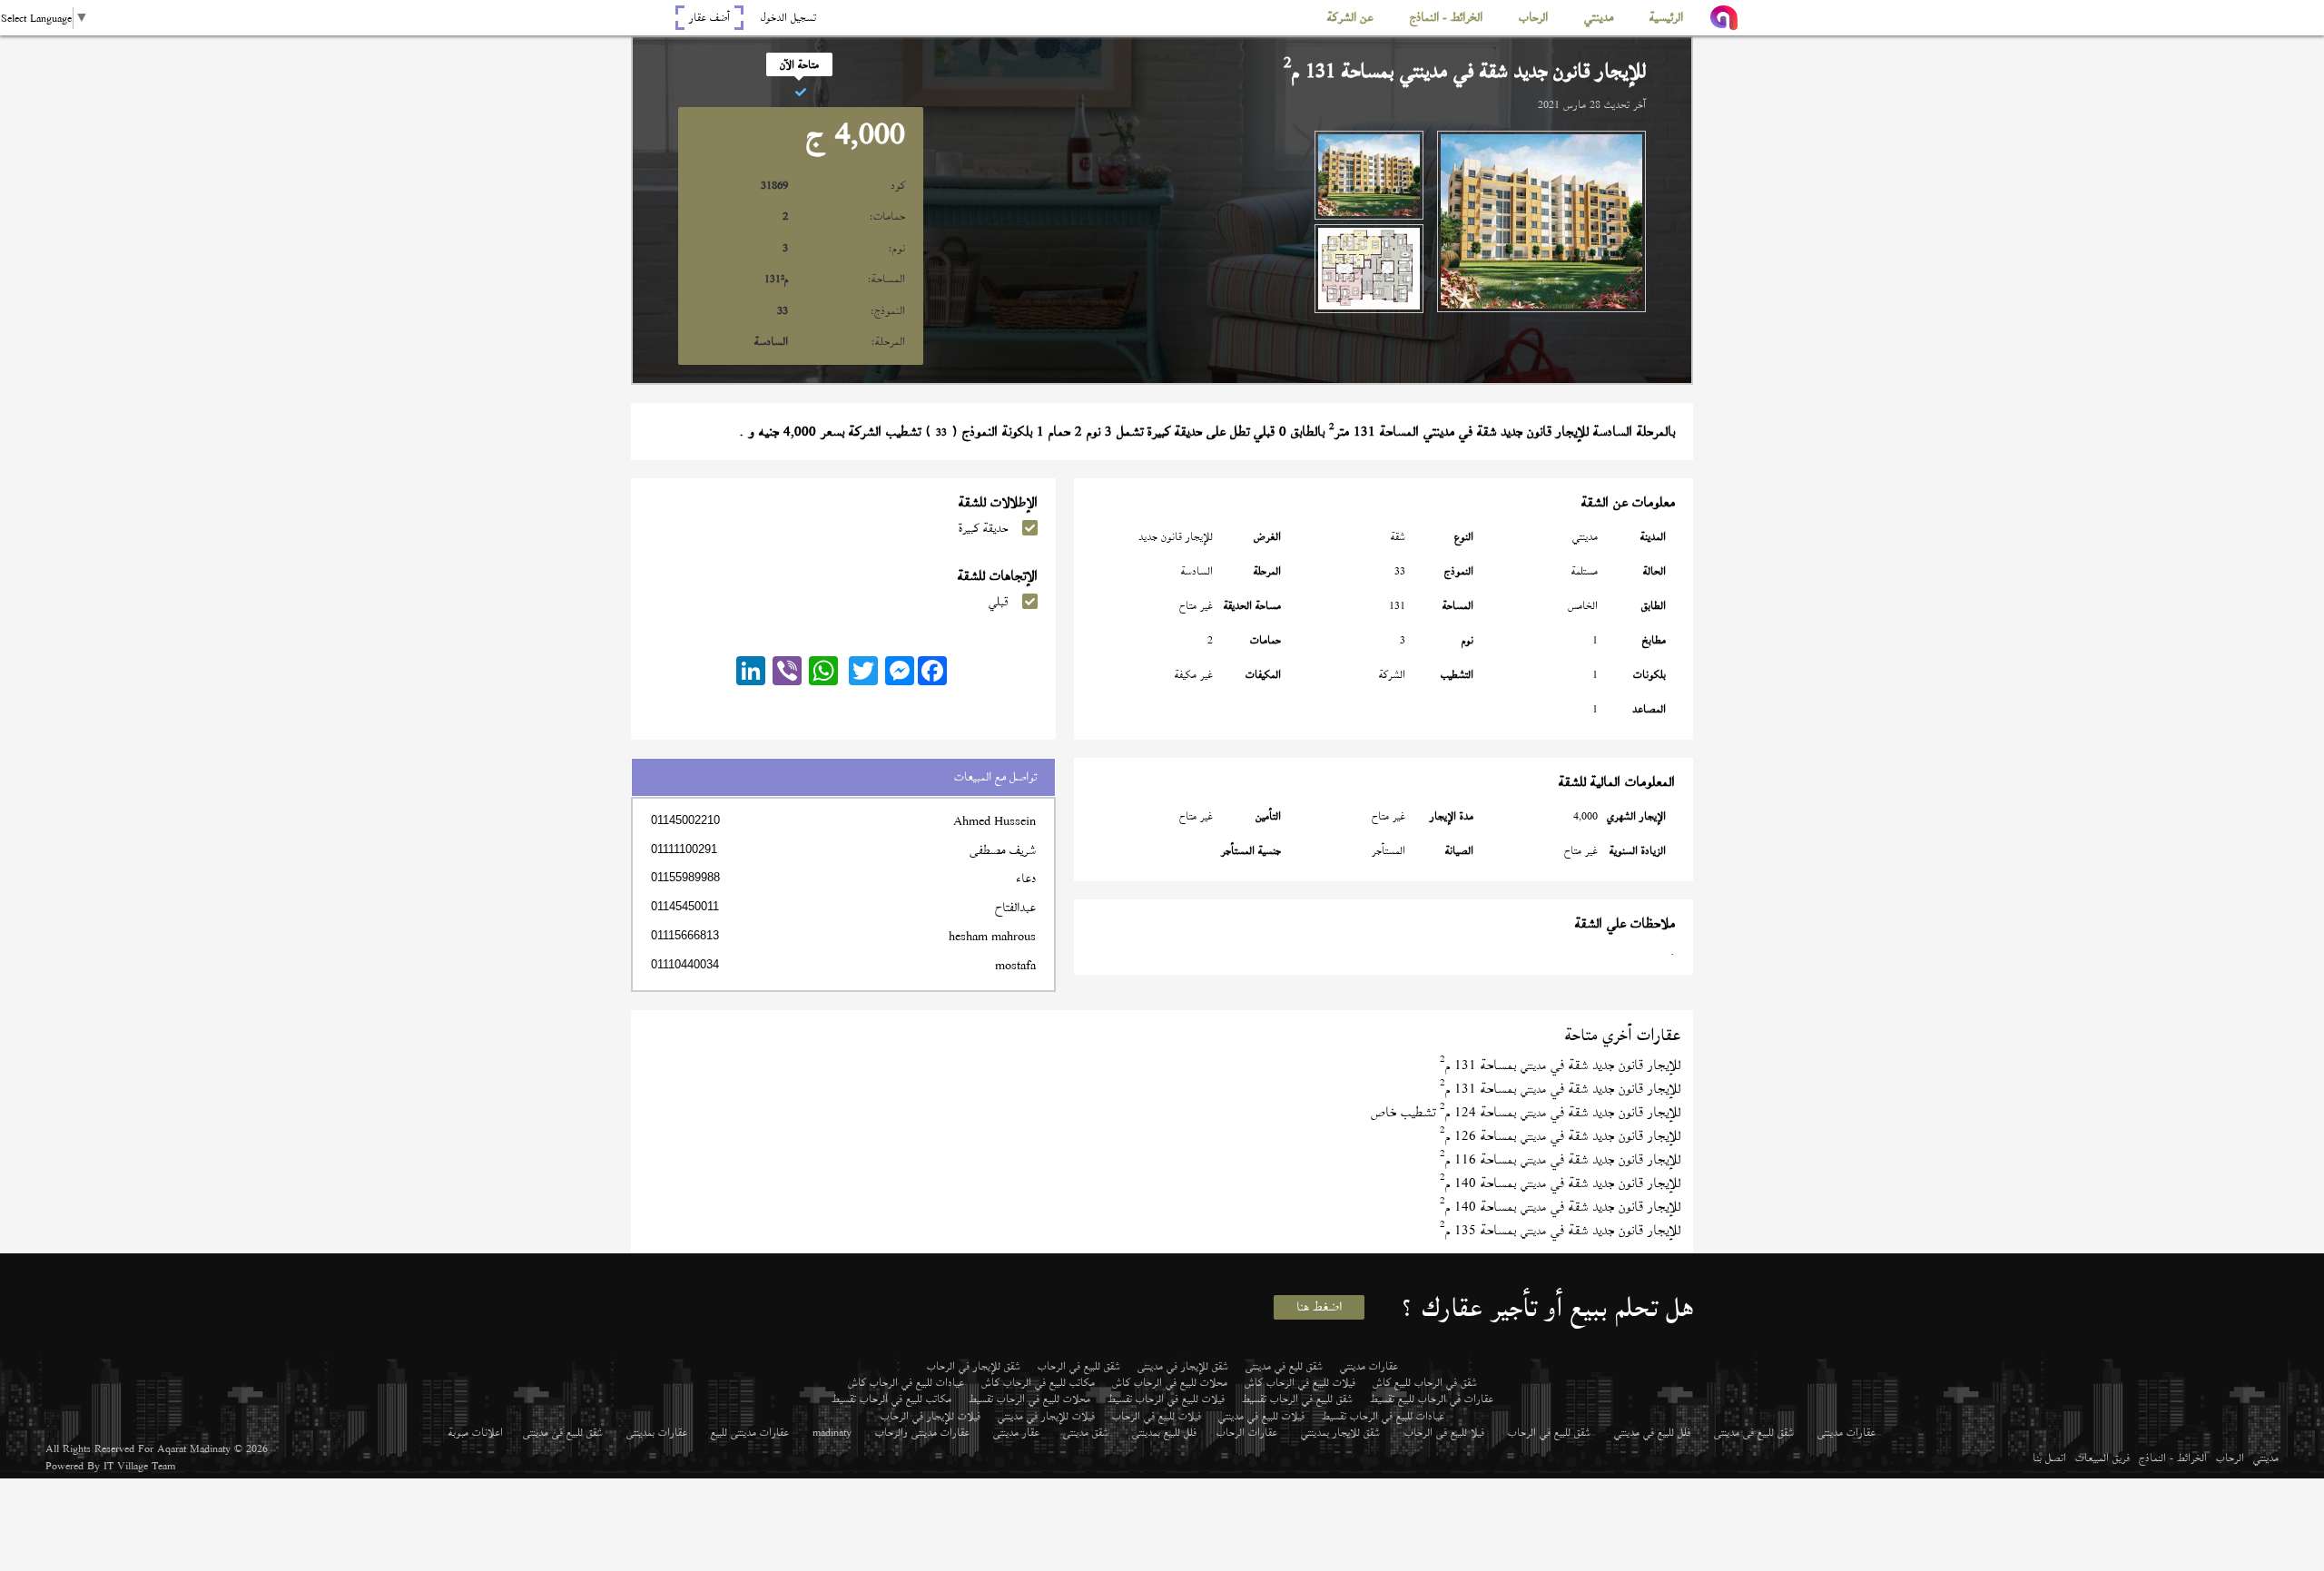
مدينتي (2266, 1458)
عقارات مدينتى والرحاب (922, 1432)
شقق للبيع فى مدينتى (1754, 1432)
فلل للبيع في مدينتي (1652, 1432)
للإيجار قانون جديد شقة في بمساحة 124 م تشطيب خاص (1526, 1112)
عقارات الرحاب (1247, 1432)
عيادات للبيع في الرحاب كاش (906, 1382)
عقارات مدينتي (1369, 1366)
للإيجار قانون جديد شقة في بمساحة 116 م (1560, 1159)
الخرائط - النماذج (2173, 1458)
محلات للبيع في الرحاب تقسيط (1029, 1399)
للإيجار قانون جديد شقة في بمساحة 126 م (1560, 1136)
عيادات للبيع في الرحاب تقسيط (1383, 1416)
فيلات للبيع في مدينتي (1261, 1416)
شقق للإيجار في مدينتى (1183, 1366)
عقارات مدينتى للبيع (750, 1432)
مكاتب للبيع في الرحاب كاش (1038, 1382)
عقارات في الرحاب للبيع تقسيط (1432, 1399)
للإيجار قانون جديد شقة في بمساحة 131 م (1560, 1065)
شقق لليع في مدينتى (1284, 1366)
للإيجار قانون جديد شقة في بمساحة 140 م (1560, 1183)
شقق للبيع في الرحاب (1079, 1366)
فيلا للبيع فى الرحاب (1444, 1432)
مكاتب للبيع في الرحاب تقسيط (891, 1399)
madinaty (832, 1432)
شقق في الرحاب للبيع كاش (1425, 1382)
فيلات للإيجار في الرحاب (931, 1416)
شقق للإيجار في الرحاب (974, 1366)
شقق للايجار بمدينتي (1340, 1432)
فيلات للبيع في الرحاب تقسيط (1166, 1399)
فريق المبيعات (2102, 1458)
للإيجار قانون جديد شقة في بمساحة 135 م (1560, 1230)
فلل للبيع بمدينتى (1164, 1432)
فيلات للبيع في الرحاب (1157, 1416)
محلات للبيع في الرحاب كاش (1170, 1382)
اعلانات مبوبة (476, 1432)
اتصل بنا (2049, 1458)
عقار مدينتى (1016, 1432)
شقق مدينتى (1086, 1432)
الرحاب (2230, 1458)
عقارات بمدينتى (657, 1432)
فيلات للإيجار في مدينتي (1046, 1416)
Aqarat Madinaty (194, 1448)
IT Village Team (139, 1466)
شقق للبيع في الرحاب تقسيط (1297, 1399)
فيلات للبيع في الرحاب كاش (1300, 1382)
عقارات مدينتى (1846, 1432)
